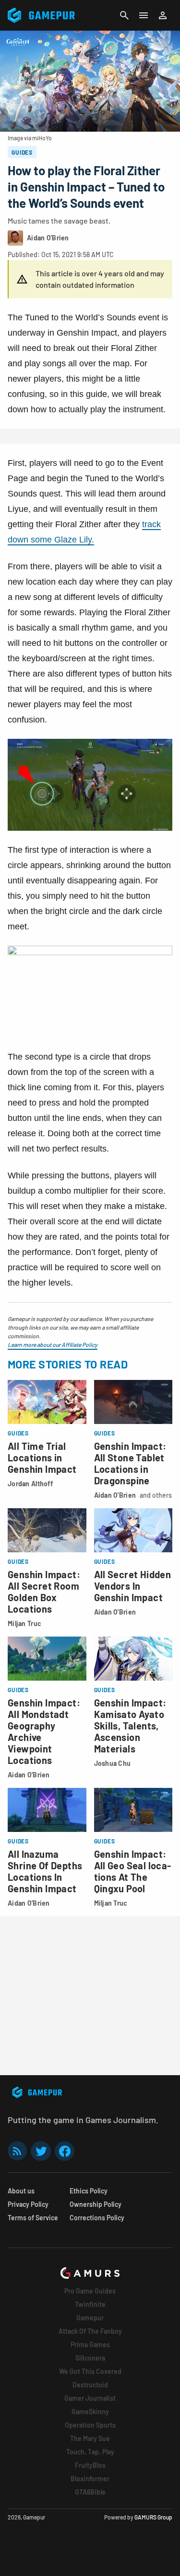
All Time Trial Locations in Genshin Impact (42, 1457)
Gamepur (90, 2318)
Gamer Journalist (90, 2398)
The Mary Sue (90, 2438)
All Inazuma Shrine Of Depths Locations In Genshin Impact (45, 1871)
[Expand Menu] (144, 15)
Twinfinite (90, 2304)
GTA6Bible (90, 2492)
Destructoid (90, 2385)
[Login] (163, 15)
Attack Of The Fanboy (90, 2331)
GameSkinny (90, 2412)
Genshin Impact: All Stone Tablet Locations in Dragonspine (130, 1463)
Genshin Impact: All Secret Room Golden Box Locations (44, 1592)
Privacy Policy (28, 2204)
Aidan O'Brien (115, 1495)
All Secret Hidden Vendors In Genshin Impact (133, 1586)
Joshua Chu (113, 1763)
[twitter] (41, 2151)
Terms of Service (33, 2218)
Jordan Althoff (30, 1484)
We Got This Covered (90, 2371)
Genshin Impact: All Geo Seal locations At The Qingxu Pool (133, 1871)
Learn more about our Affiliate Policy (53, 1344)
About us (21, 2191)
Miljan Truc (24, 1623)
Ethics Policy (89, 2191)
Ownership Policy (96, 2204)
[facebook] (65, 2151)
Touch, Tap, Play (90, 2452)
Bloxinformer (90, 2479)
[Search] (124, 15)
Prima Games (90, 2344)
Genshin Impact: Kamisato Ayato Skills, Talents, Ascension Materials (130, 1726)
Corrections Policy (97, 2218)
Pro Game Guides (90, 2291)
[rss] (17, 2151)
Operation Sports (90, 2425)
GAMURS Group (153, 2517)
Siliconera (90, 2358)
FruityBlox (90, 2465)
